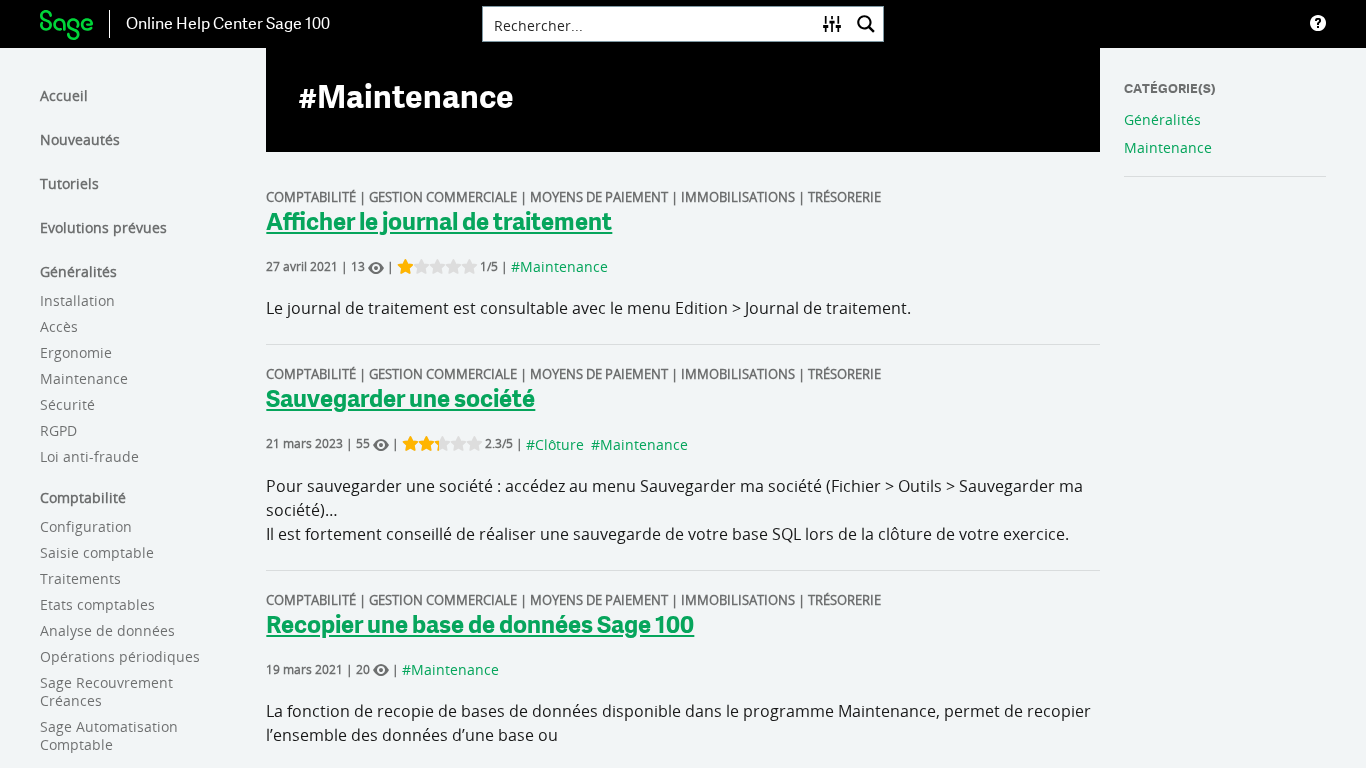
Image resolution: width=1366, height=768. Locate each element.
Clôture (559, 444)
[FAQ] (1318, 24)
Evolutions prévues (103, 227)
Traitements (80, 578)
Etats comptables (97, 604)
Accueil (64, 95)
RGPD (58, 430)
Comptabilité (83, 497)
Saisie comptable (97, 552)
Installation (77, 300)
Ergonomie (76, 352)
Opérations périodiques (120, 656)
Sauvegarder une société (400, 401)
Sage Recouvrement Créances (106, 691)
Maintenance (84, 378)
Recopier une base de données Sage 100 (480, 627)
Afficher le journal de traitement (439, 224)
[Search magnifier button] (866, 24)
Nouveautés (80, 139)
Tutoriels (69, 183)
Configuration (86, 526)
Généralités (78, 271)
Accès (59, 326)
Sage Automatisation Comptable (109, 735)
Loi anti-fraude (89, 456)
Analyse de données (107, 630)
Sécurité (67, 404)
